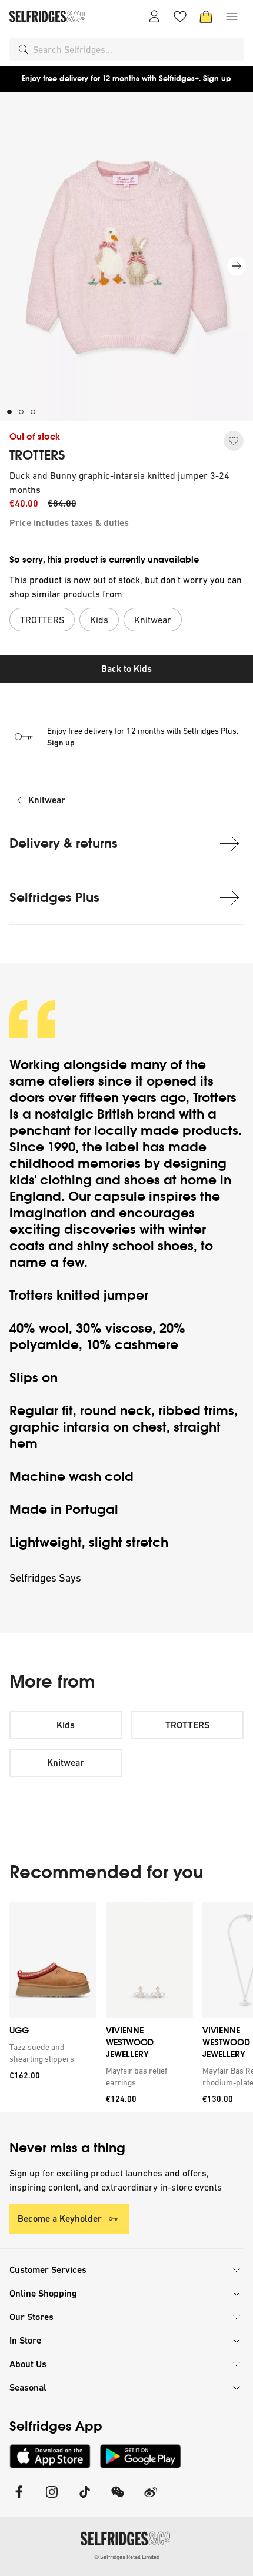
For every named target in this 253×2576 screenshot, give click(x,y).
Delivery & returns (64, 843)
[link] (51, 2053)
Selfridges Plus (54, 898)
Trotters (215, 1098)
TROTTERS (37, 455)
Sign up (217, 79)
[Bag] (206, 16)
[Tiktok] (85, 2499)
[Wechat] (118, 2499)
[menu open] (232, 16)
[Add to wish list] (234, 441)
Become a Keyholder (60, 2219)
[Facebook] (19, 2499)
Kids (66, 1725)
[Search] (24, 49)
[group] (126, 2007)
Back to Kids (126, 669)
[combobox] (136, 49)
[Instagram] (52, 2499)
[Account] (154, 16)
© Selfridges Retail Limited (127, 2557)
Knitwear (47, 800)
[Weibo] (151, 2499)
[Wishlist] (180, 16)
